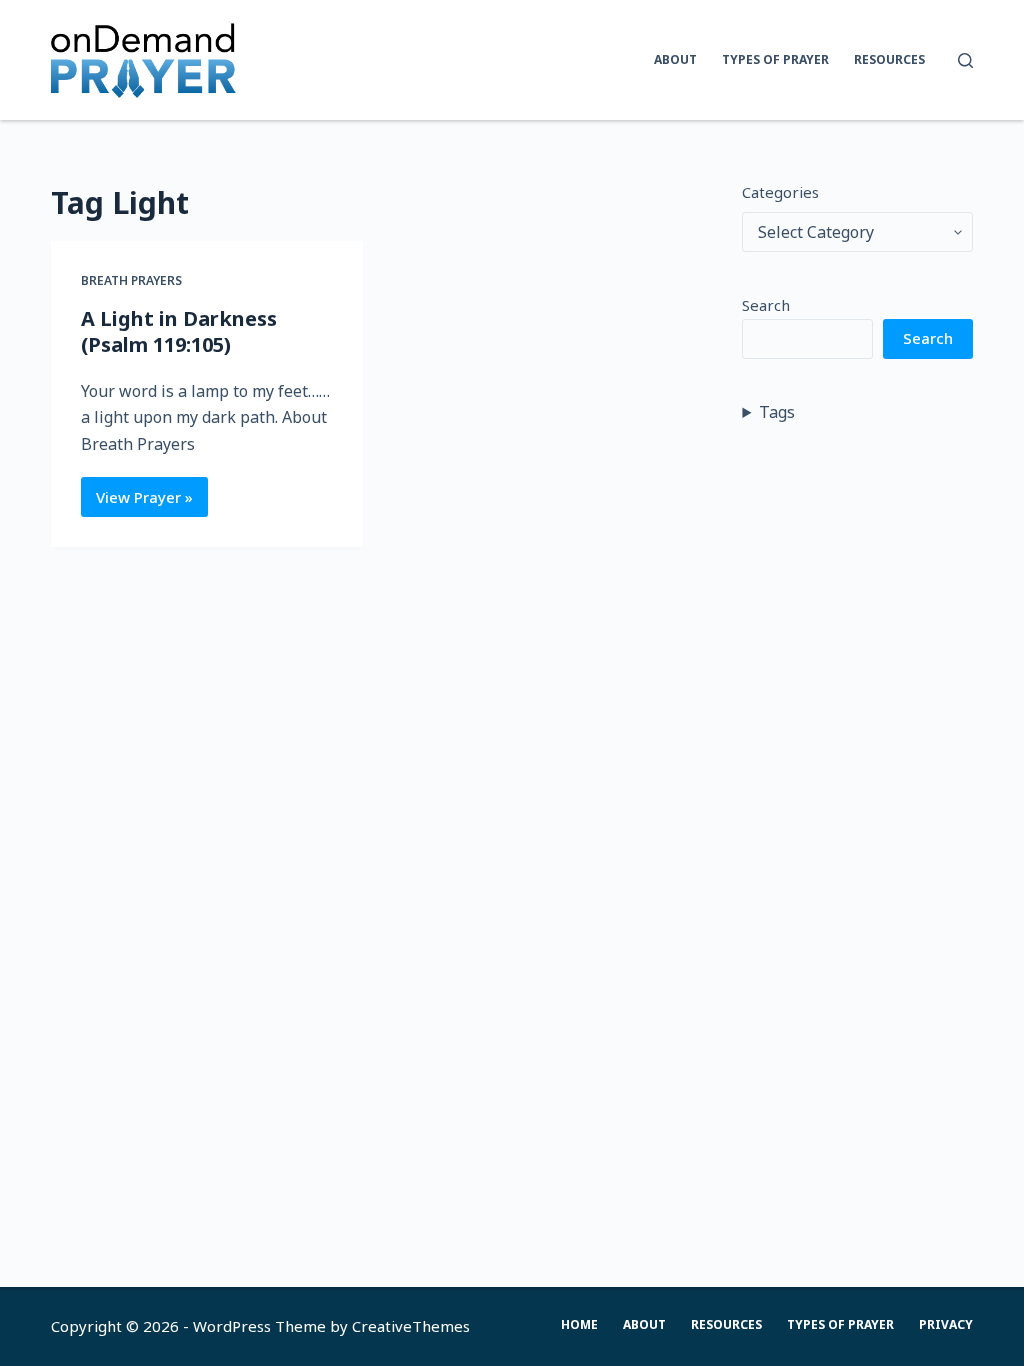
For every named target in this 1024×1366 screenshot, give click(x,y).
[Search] (965, 60)
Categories (780, 192)
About (675, 59)
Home (579, 1325)
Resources (889, 59)
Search (766, 305)
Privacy (946, 1325)
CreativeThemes (411, 1326)
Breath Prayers (131, 280)
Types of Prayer (775, 59)
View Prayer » (152, 502)
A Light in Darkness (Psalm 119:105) (179, 331)
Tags (777, 412)
